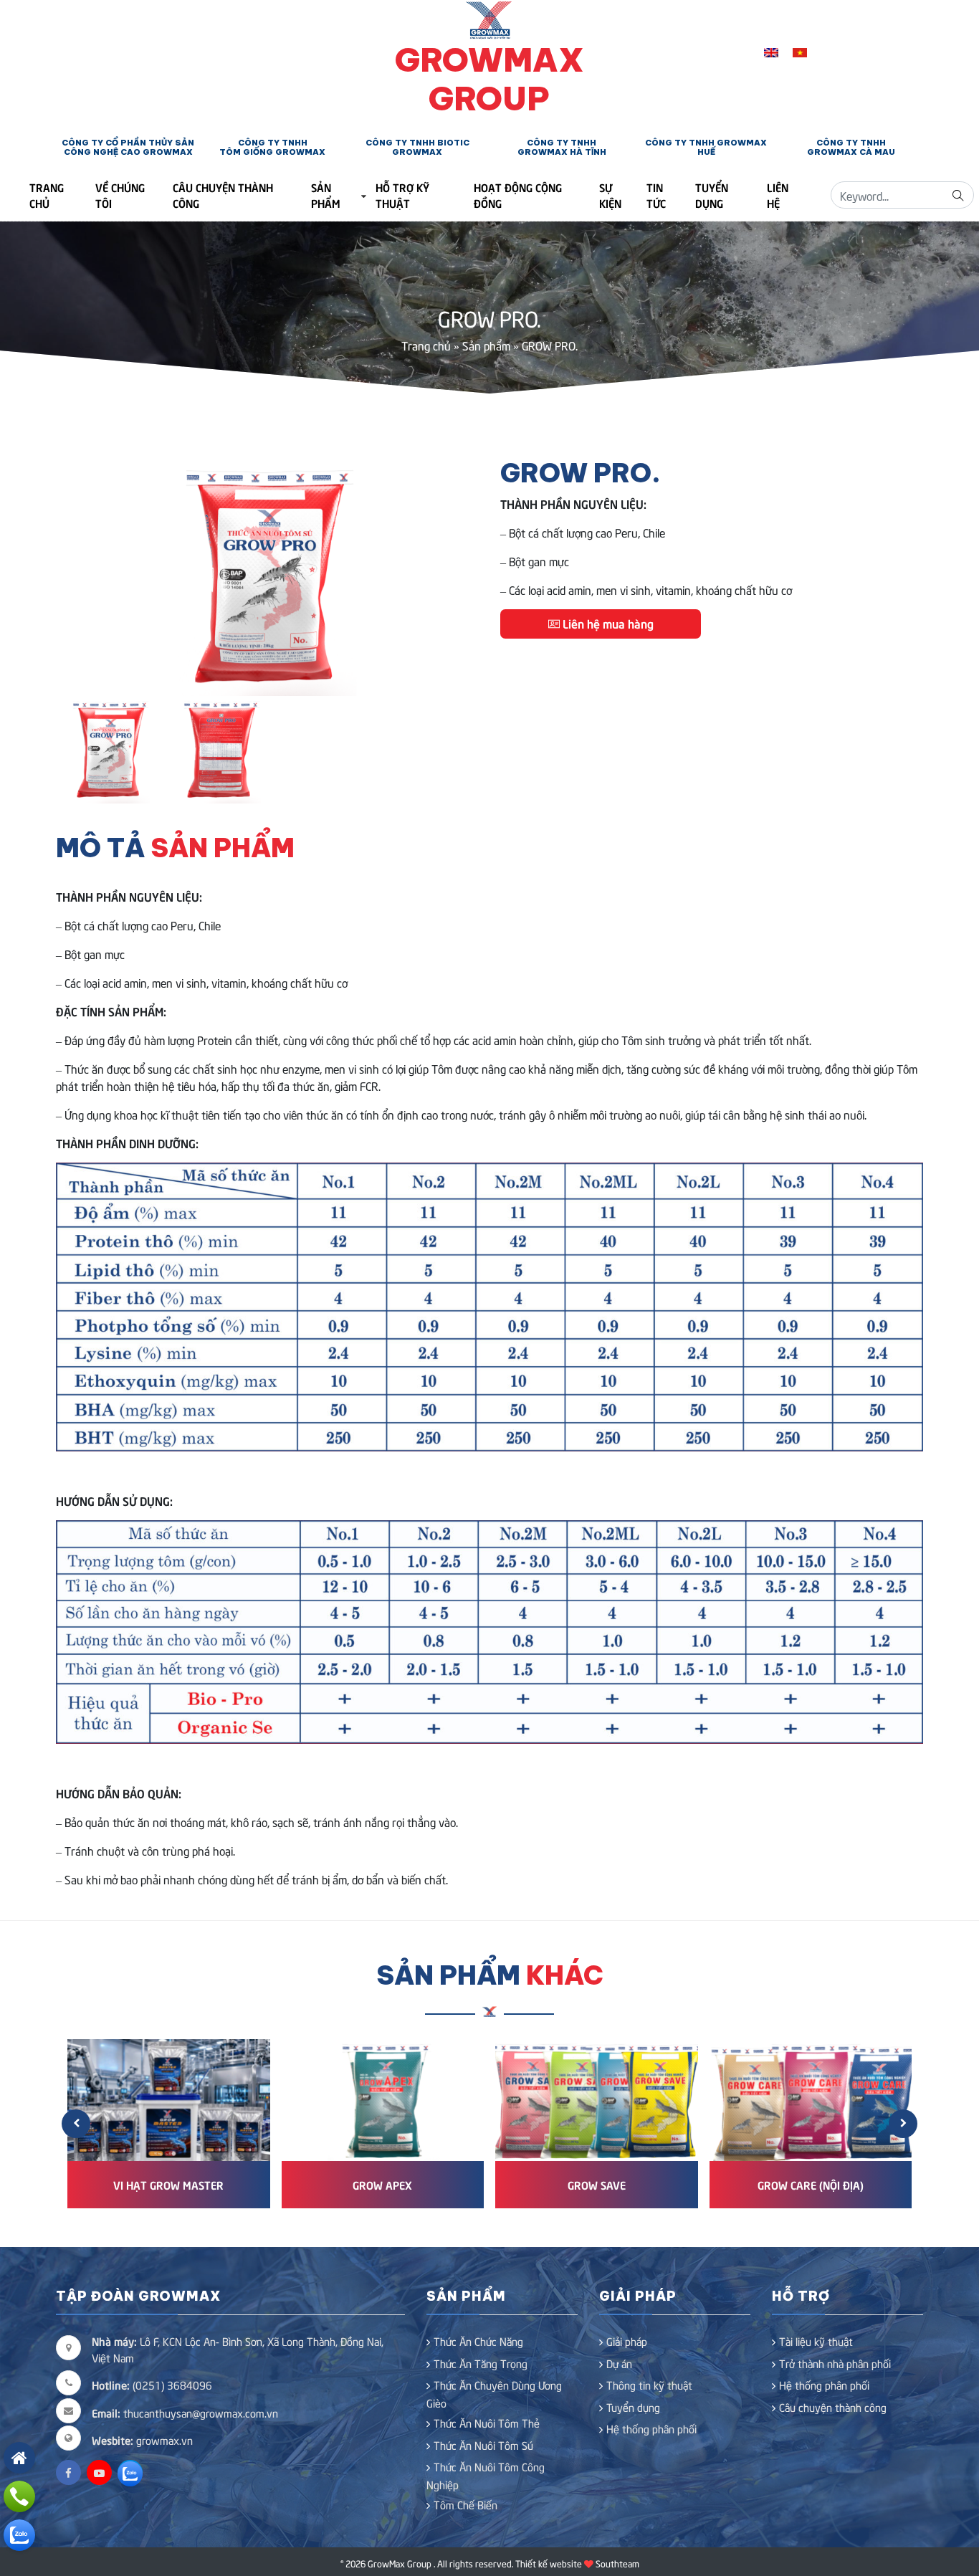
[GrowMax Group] (490, 18)
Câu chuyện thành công (223, 195)
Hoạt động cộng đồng (518, 195)
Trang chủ (426, 345)
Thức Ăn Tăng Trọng (481, 2363)
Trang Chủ (47, 195)
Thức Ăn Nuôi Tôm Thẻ (487, 2423)
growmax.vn (164, 2440)
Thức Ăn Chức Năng (478, 2341)
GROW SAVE (597, 2184)
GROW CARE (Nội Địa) (811, 2184)
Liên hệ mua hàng (607, 623)
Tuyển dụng (712, 195)
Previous (77, 577)
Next (457, 577)
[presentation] (76, 2124)
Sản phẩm (326, 195)
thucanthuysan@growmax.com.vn (185, 2413)
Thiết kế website (549, 2563)
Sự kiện (610, 195)
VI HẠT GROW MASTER (168, 2184)
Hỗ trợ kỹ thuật (402, 195)
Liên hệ (778, 195)
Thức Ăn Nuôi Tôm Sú (483, 2445)
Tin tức (656, 195)
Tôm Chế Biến (465, 2504)
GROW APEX (382, 2184)
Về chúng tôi (120, 195)
